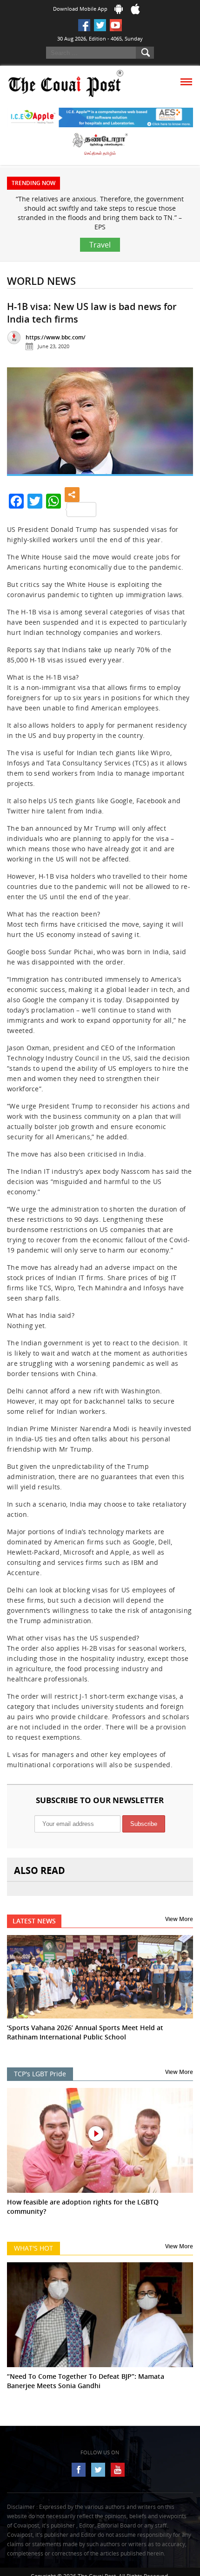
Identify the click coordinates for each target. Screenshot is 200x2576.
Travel (100, 245)
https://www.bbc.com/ (56, 337)
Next (179, 425)
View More (179, 1919)
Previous (21, 425)
